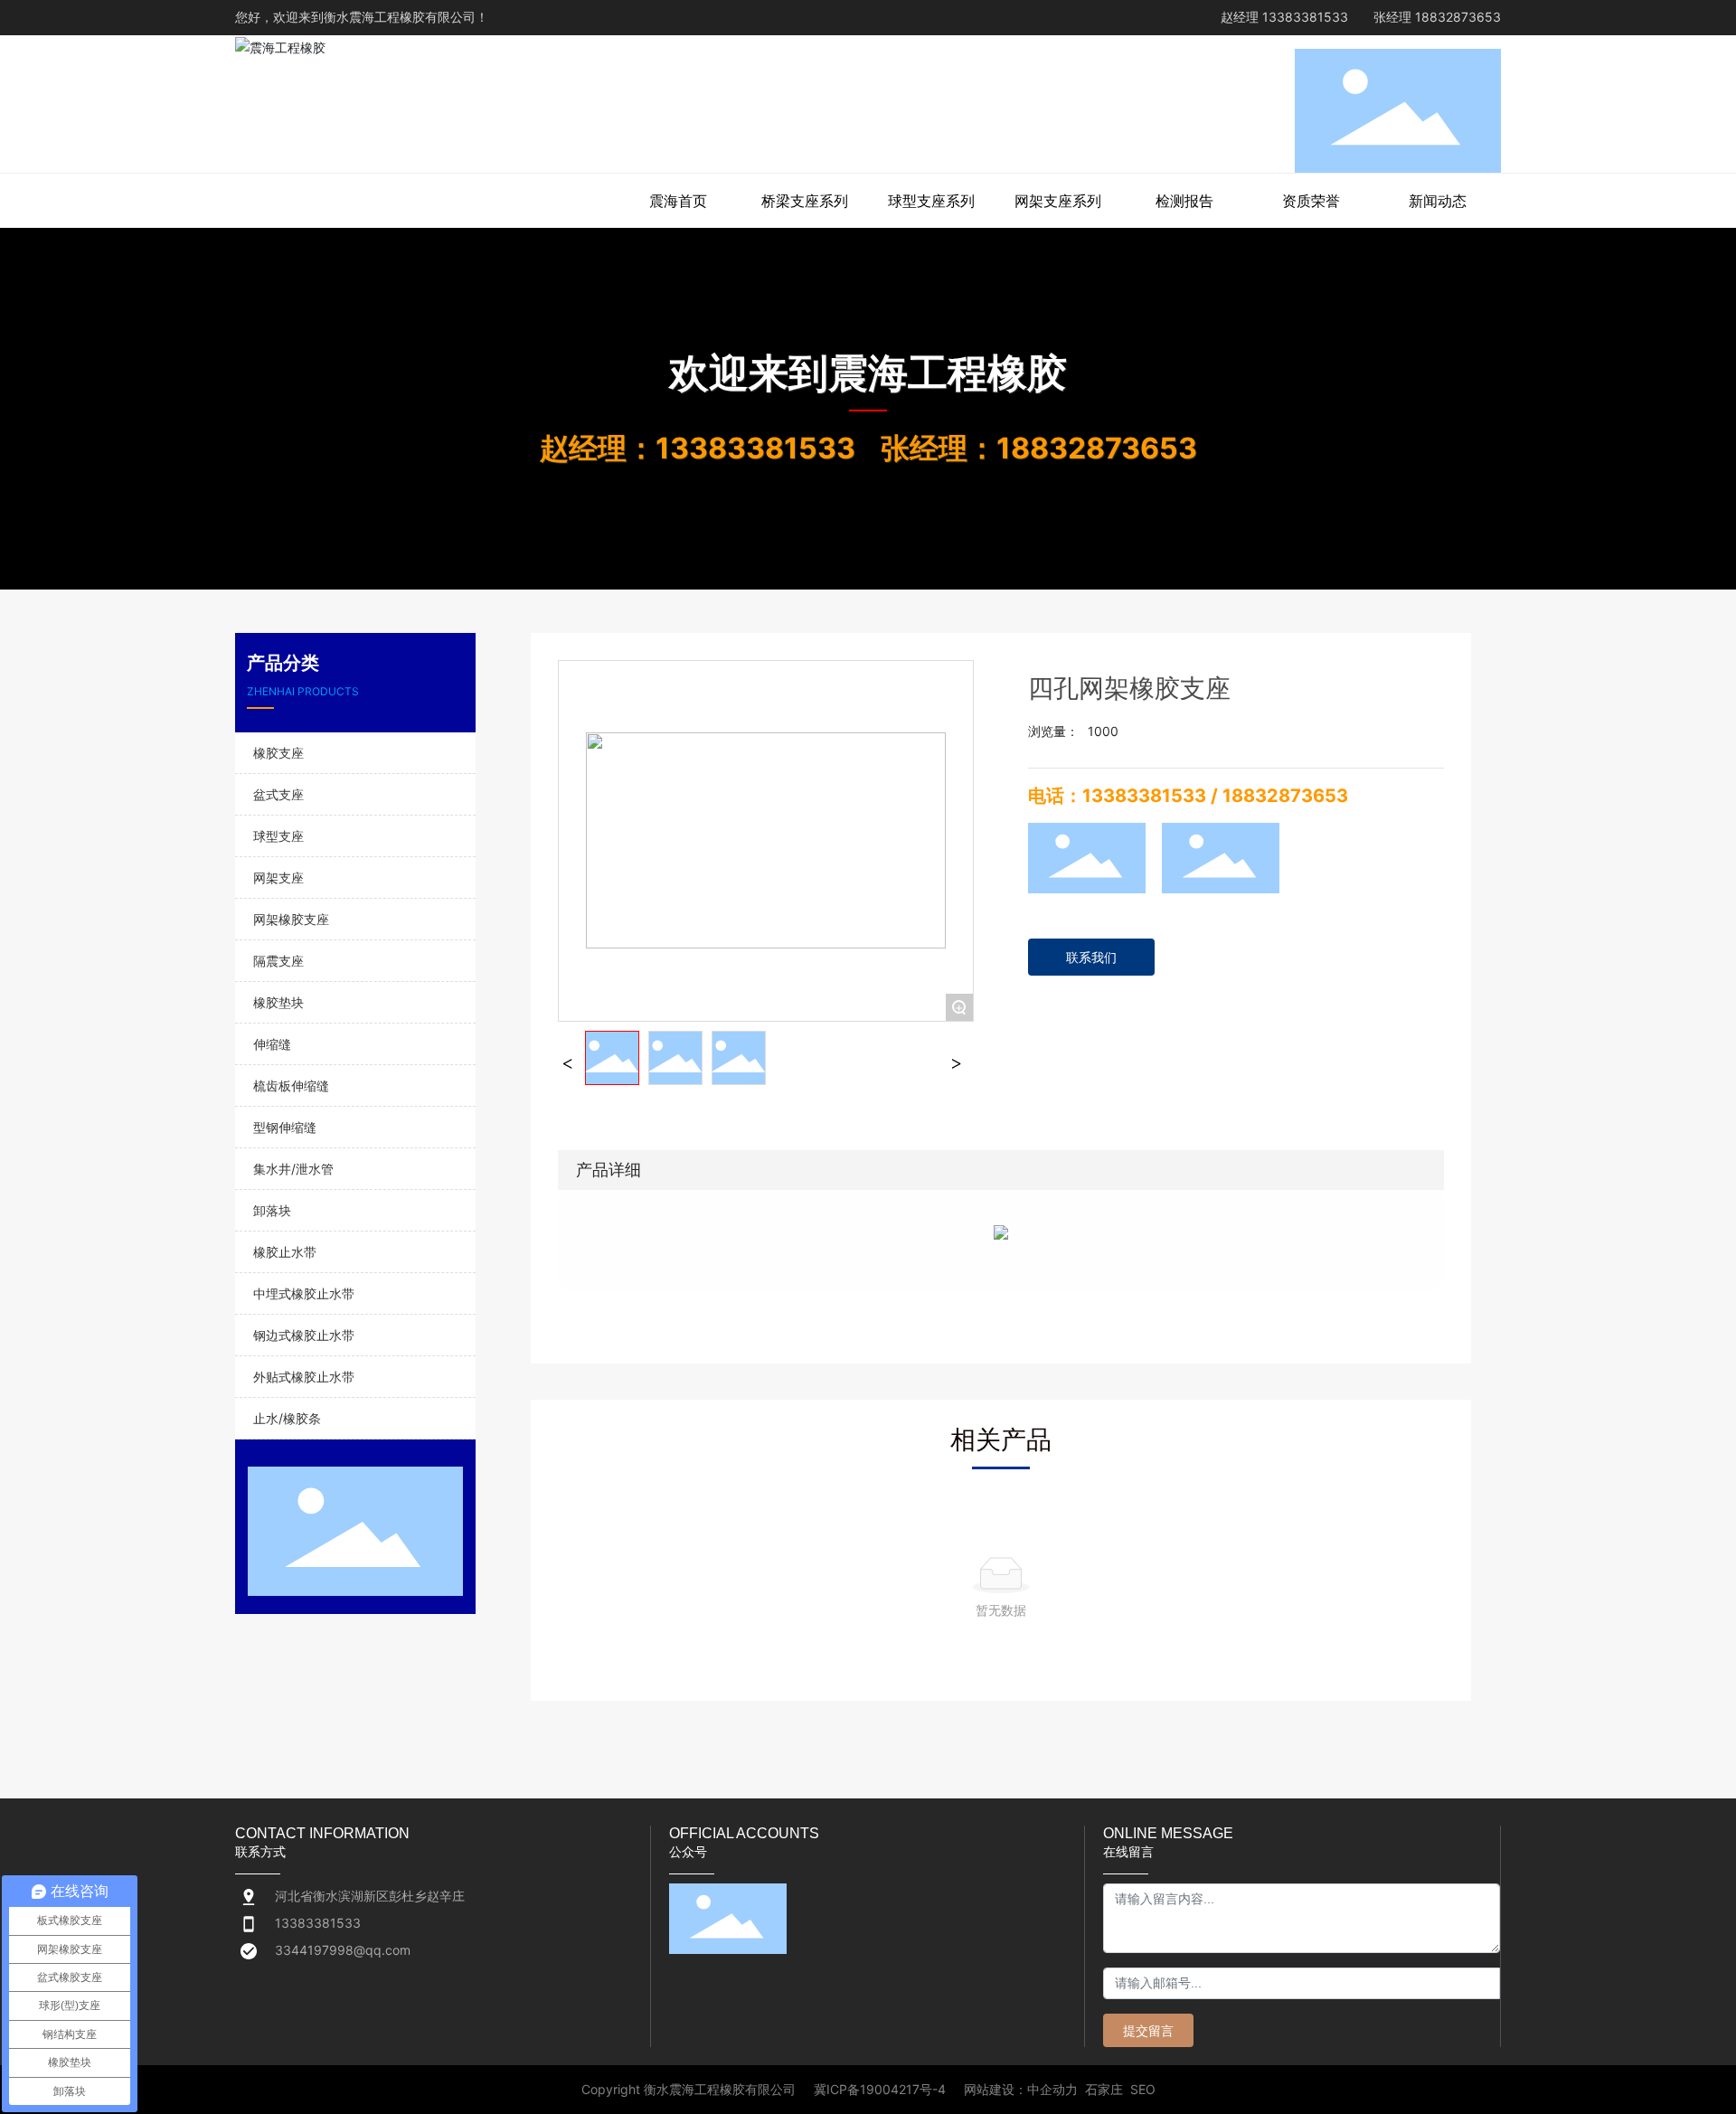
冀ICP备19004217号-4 (880, 2090)
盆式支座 (278, 794)
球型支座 (278, 836)
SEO (1143, 2089)
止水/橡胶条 (287, 1418)
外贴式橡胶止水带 (304, 1377)
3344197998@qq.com (343, 1950)
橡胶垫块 (278, 1002)
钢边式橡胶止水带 (304, 1335)
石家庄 (1104, 2089)
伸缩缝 (272, 1044)
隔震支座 (278, 961)
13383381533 (1305, 17)
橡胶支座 (278, 753)
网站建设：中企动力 (1021, 2089)
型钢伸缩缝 (285, 1127)
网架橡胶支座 (291, 919)
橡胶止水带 (285, 1252)
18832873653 (1458, 17)
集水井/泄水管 (293, 1169)
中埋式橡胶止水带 (304, 1293)
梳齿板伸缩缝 (291, 1085)
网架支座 (278, 878)
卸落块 (272, 1210)
